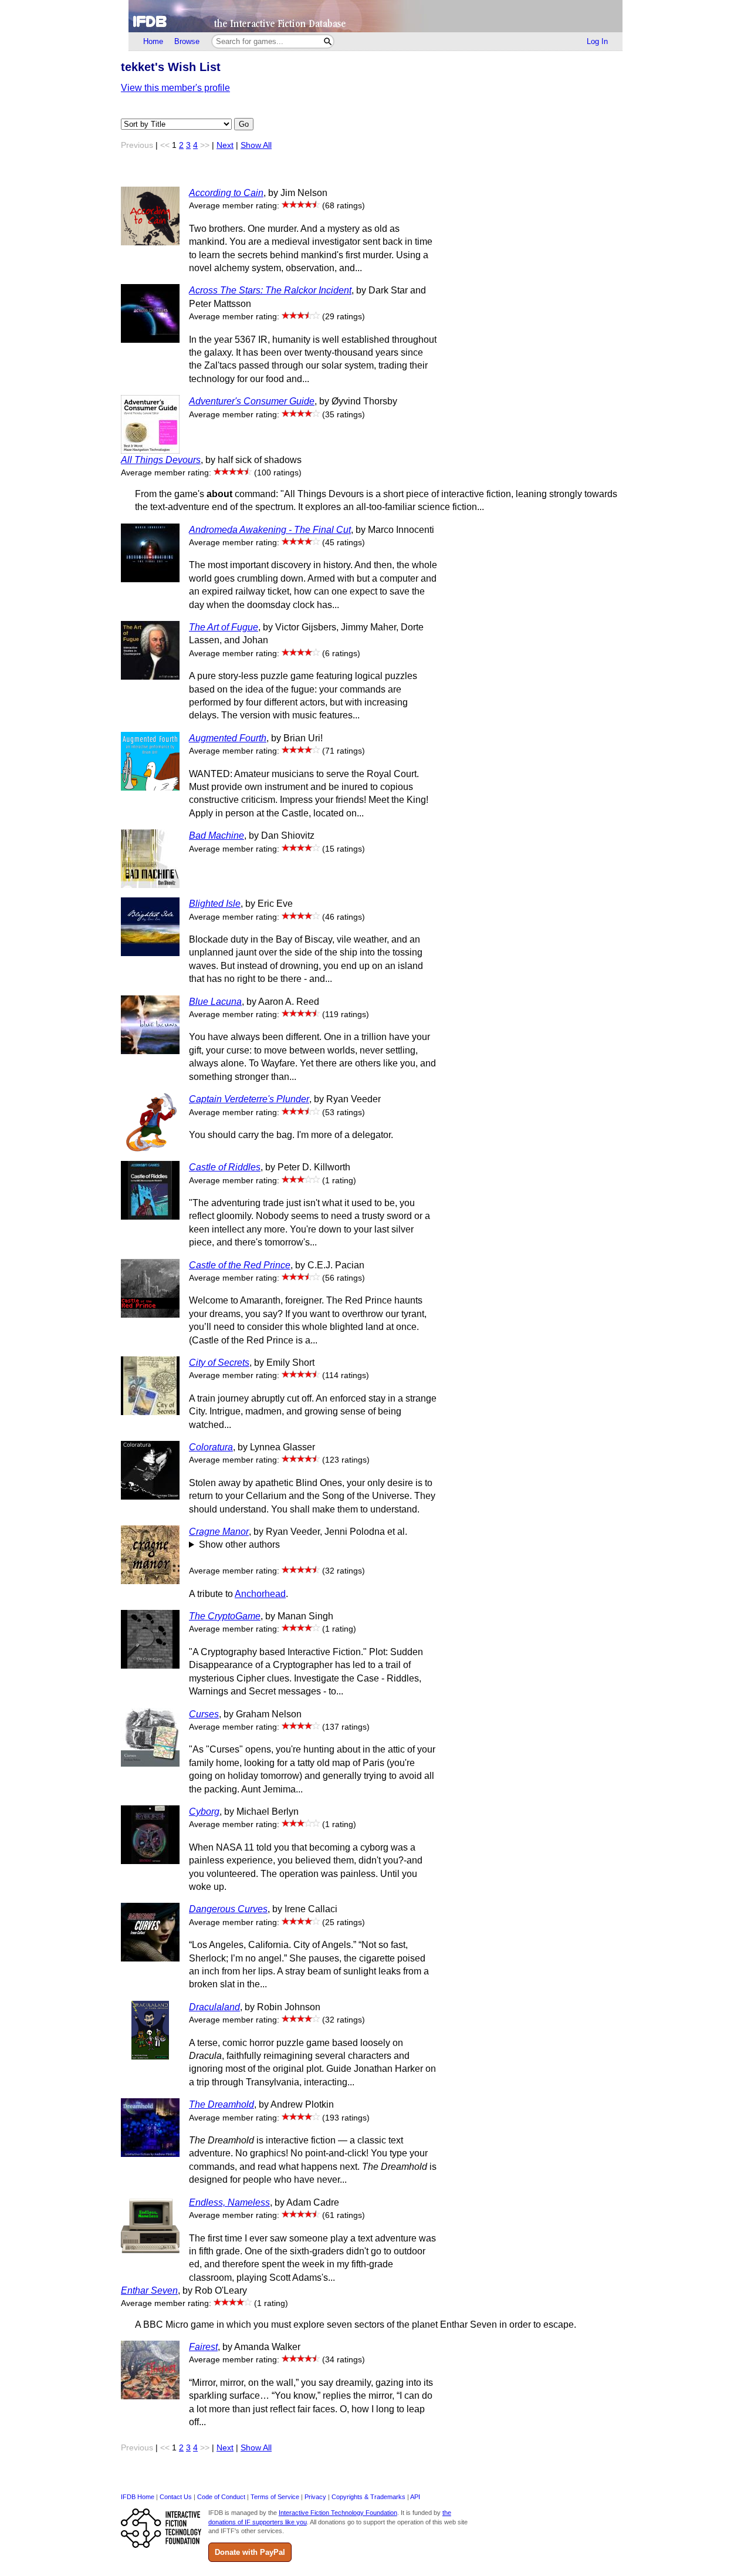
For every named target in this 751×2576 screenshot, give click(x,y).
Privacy (315, 2497)
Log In (597, 41)
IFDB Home (138, 2497)
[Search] (328, 41)
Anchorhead (260, 1594)
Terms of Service (275, 2497)
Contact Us (176, 2497)
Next (225, 145)
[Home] (375, 16)
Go (244, 124)
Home (153, 41)
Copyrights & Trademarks (368, 2497)
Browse (187, 41)
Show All (256, 145)
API (415, 2497)
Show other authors (239, 1544)
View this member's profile (175, 88)
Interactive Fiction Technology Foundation (338, 2513)
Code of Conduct (221, 2497)
